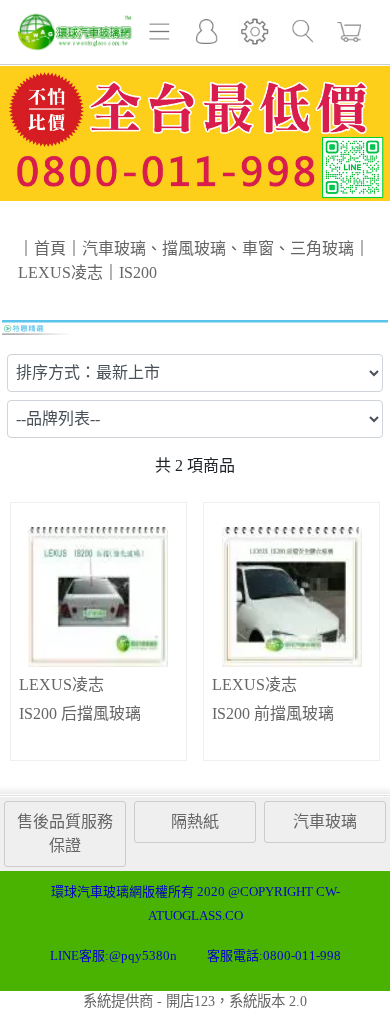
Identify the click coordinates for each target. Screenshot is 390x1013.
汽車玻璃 (325, 821)
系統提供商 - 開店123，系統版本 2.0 (195, 1001)
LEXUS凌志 (61, 684)
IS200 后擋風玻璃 (80, 713)
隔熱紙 (195, 821)
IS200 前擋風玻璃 (273, 713)
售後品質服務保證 (65, 833)
